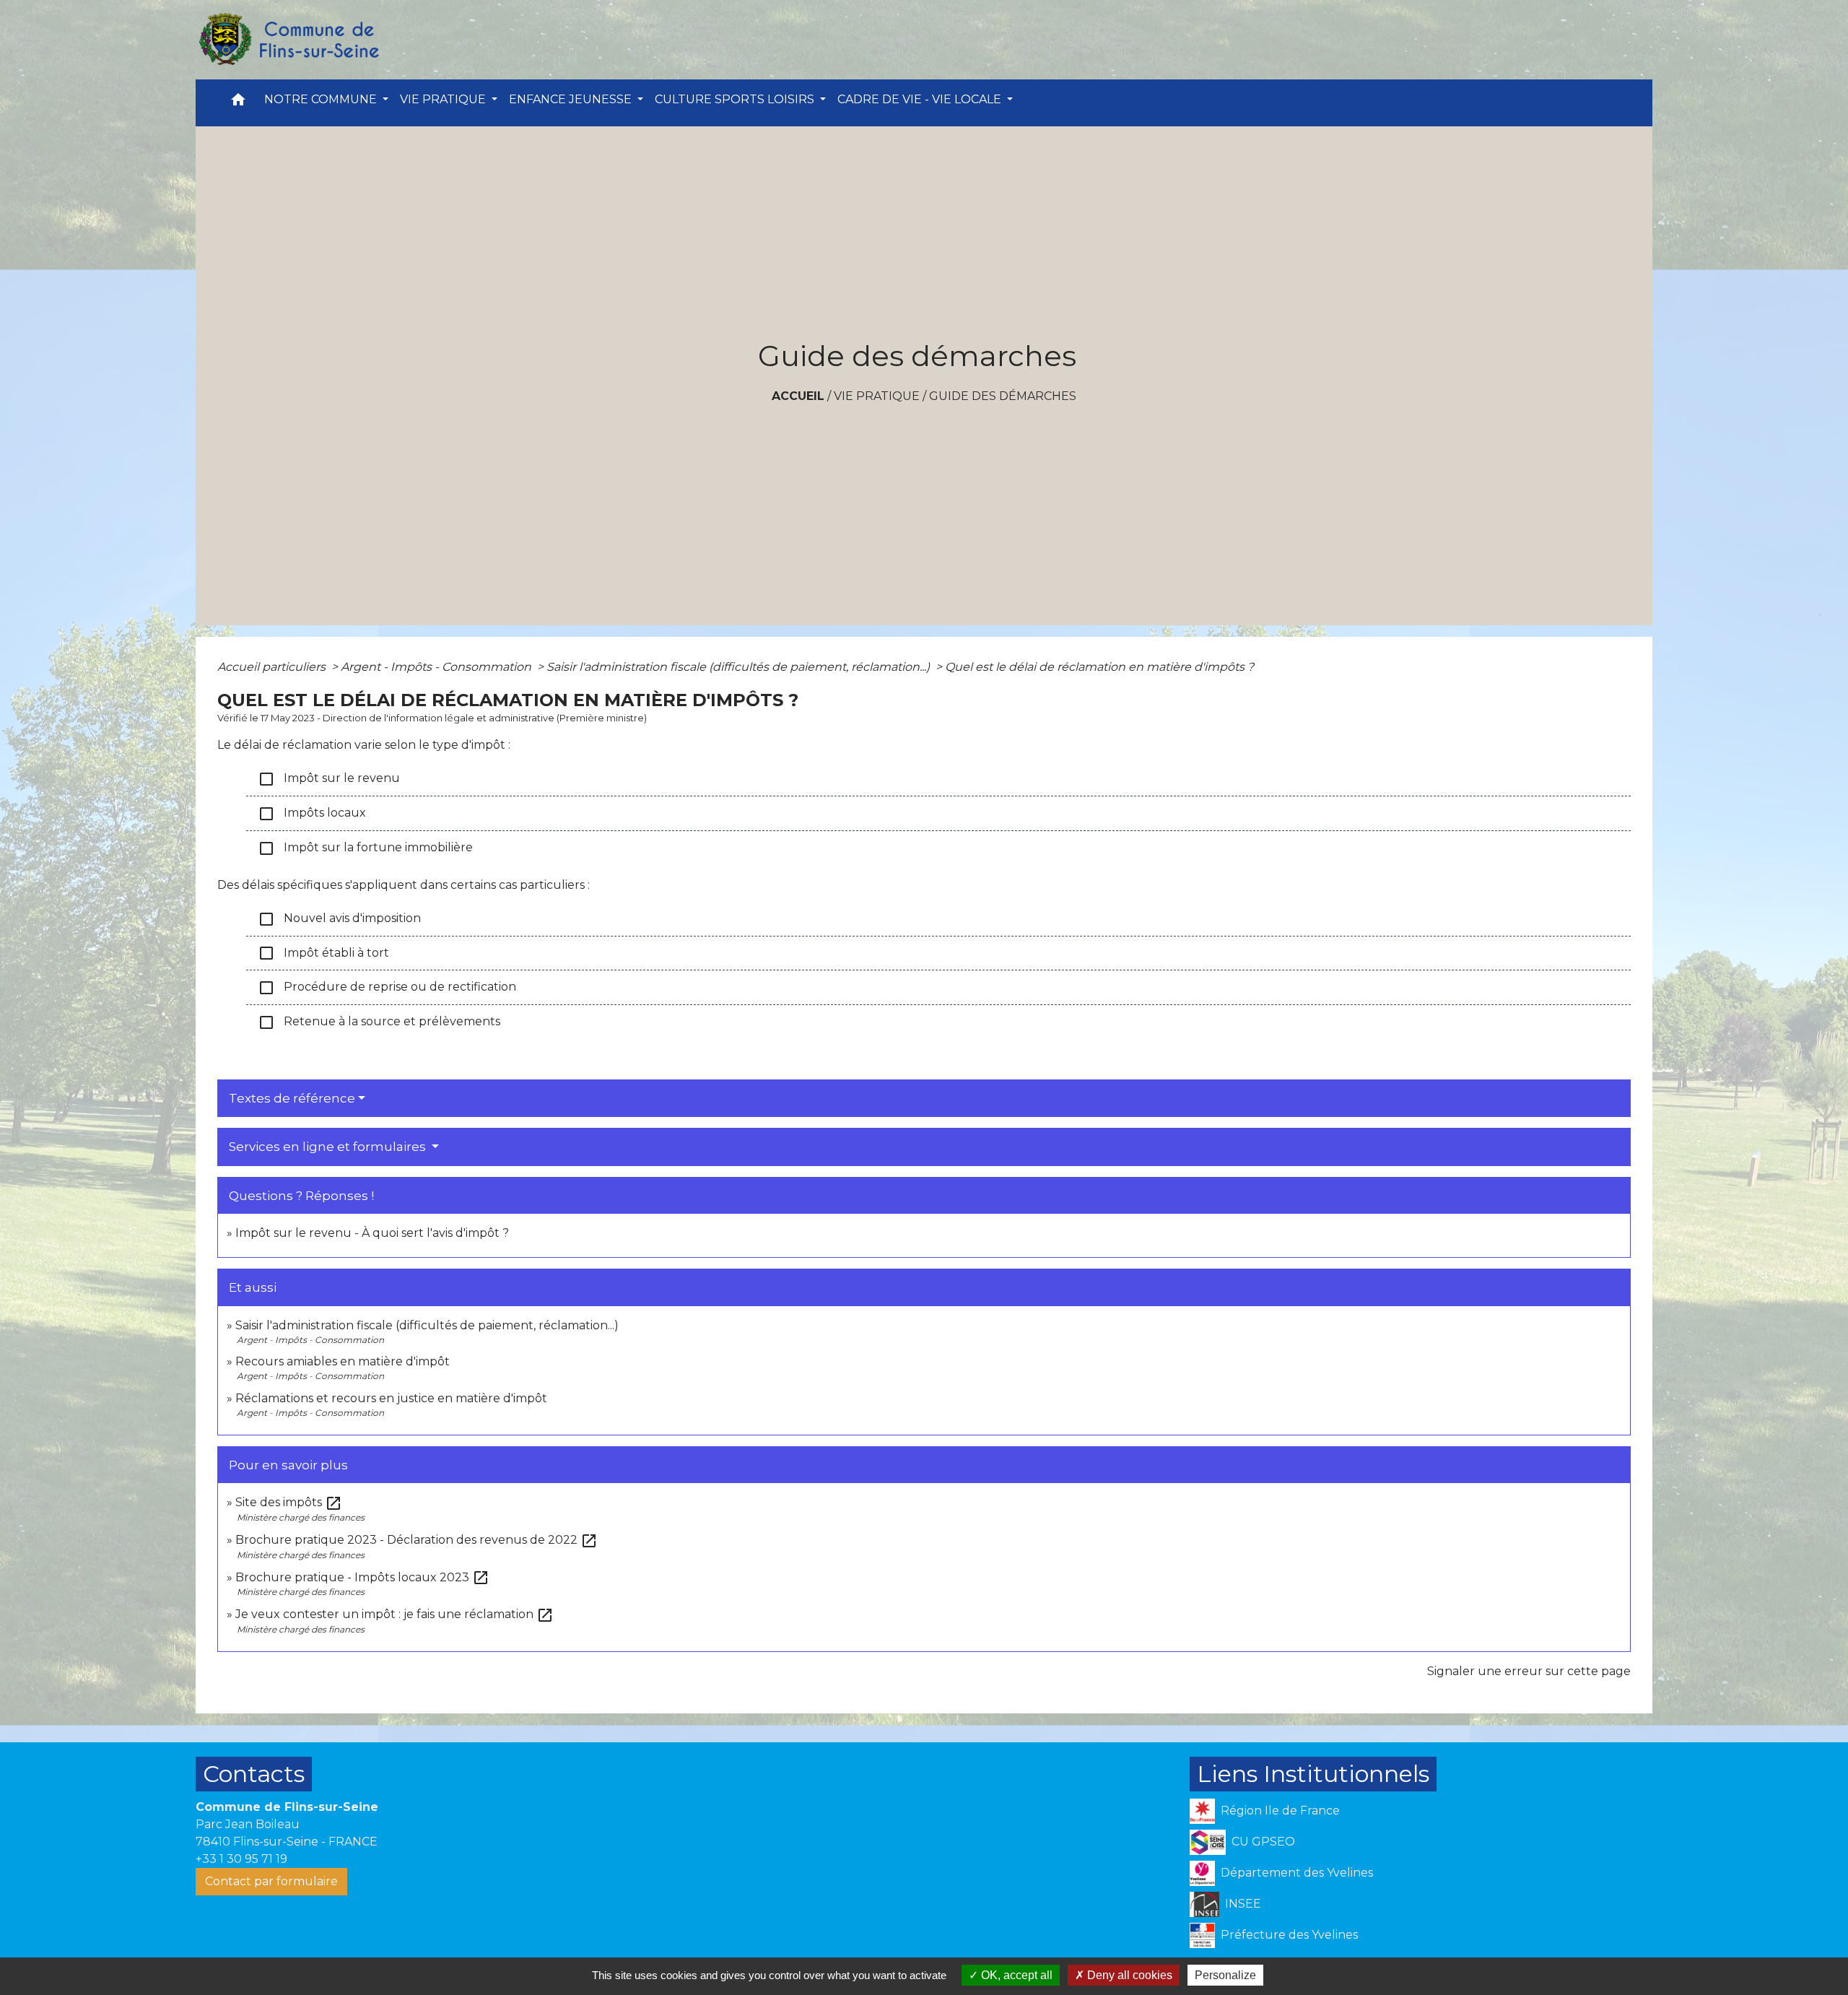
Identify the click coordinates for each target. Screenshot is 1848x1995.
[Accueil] (288, 40)
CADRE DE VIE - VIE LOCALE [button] (921, 99)
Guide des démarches (1003, 396)
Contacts (254, 1774)
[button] (238, 103)
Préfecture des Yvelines (1289, 1934)
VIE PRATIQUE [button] (444, 99)
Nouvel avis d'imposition (339, 919)
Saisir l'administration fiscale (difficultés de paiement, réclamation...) (740, 667)
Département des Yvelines (1297, 1872)
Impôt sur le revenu (329, 779)
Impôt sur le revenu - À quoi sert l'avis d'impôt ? (372, 1233)
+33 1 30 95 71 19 (241, 1859)
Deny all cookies (1128, 1975)
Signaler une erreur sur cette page (1529, 1671)
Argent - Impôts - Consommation (437, 667)
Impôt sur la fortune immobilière (365, 848)
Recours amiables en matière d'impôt (343, 1361)
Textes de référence (292, 1098)
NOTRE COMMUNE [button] (322, 99)
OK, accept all (1015, 1975)
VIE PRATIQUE (877, 396)
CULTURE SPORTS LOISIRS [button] (736, 99)
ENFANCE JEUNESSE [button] (572, 99)
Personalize (1225, 1975)
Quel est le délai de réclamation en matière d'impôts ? (1099, 667)
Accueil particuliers (273, 667)
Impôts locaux (312, 814)
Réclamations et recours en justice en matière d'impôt (391, 1398)
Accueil (798, 396)
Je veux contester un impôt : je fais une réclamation (395, 1614)
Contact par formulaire (271, 1881)
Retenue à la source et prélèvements (379, 1022)
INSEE (1243, 1903)
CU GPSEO (1263, 1841)
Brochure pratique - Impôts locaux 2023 (362, 1577)
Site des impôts (289, 1502)
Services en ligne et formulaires (329, 1147)
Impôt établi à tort (323, 953)
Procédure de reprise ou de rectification (387, 988)
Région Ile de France (1280, 1810)
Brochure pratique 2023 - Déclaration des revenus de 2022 (417, 1540)
